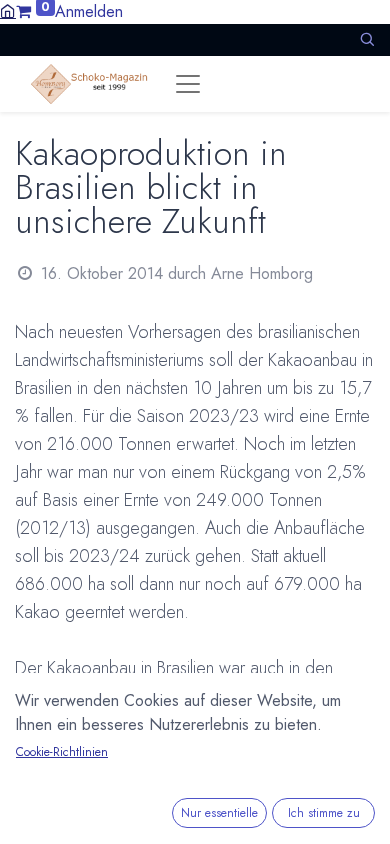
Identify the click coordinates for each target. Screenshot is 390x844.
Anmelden (89, 11)
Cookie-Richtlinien (62, 752)
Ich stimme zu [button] (324, 813)
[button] (367, 39)
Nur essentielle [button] (219, 813)
